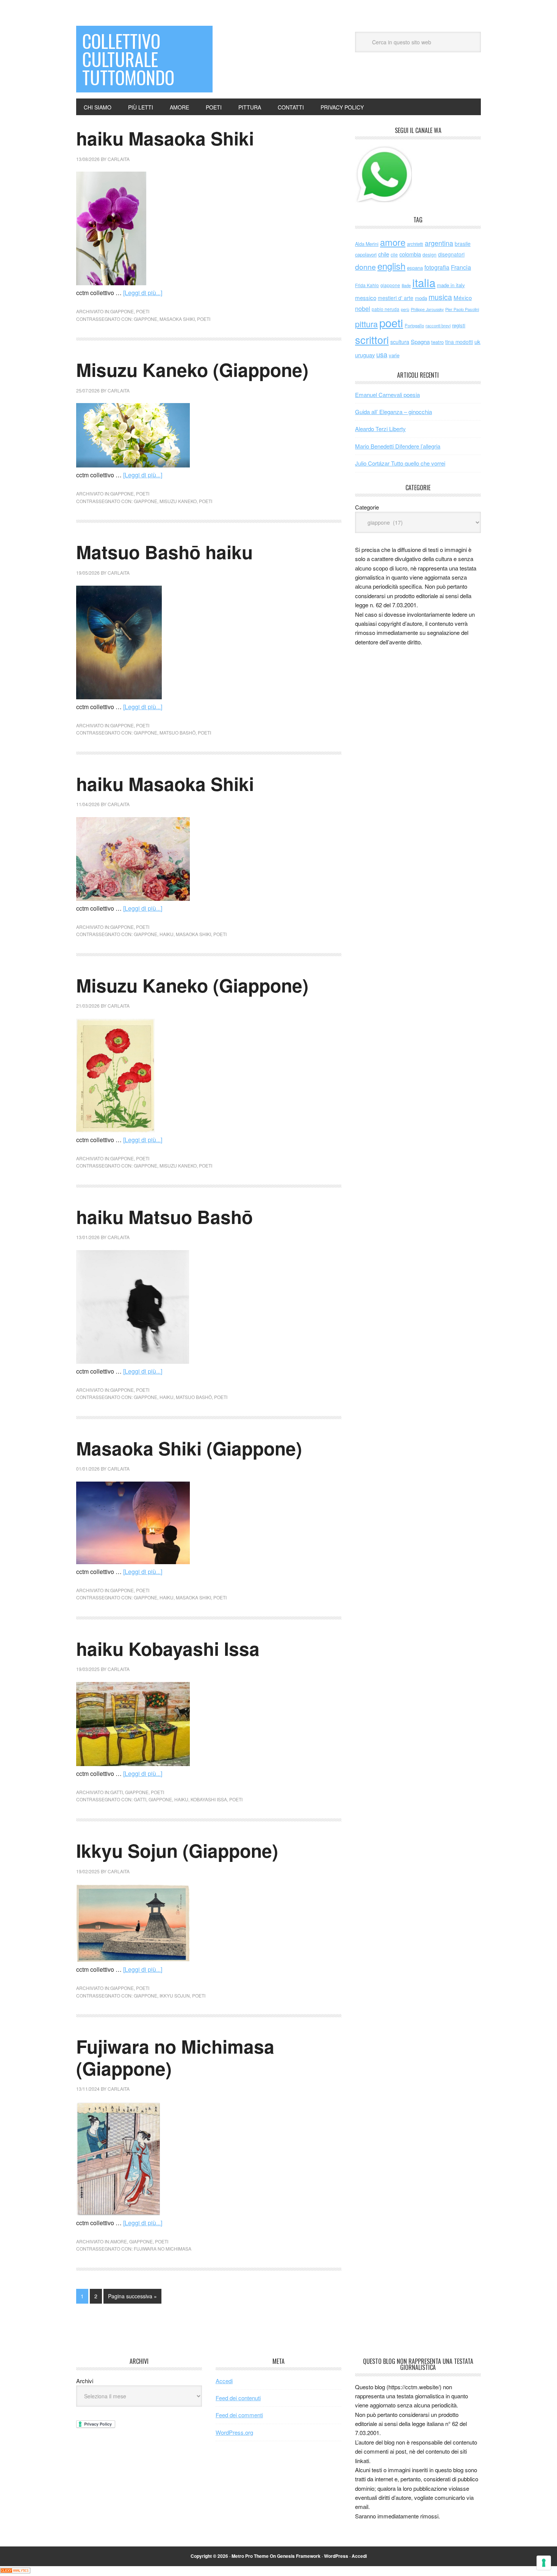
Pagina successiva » (132, 2296)
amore (119, 2241)
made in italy (451, 285)
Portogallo (414, 325)
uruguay (365, 355)
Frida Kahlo (367, 285)
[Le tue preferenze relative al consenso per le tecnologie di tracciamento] (544, 2563)
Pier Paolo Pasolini (462, 309)
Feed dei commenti (239, 2415)
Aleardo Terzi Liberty (380, 429)
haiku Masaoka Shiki (165, 138)
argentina (439, 243)
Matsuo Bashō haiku (164, 552)
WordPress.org (234, 2432)
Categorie (367, 507)
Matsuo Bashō (178, 732)
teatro (437, 342)
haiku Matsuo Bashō (164, 1217)
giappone (122, 311)
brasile (463, 244)
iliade (406, 285)
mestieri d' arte (396, 298)
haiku (167, 934)
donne (365, 267)
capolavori (366, 254)
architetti (415, 244)
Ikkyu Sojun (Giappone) (177, 1850)
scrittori (372, 340)
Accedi (224, 2381)
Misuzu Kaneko (178, 501)
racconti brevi (438, 325)
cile (394, 254)
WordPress (336, 2556)
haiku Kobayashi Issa (168, 1648)
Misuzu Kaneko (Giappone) (192, 370)
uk (477, 342)
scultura (400, 342)
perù (405, 309)
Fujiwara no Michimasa (163, 2249)
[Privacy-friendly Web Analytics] (15, 2571)
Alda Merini (367, 244)
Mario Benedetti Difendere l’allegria (398, 446)
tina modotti (459, 342)
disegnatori (451, 254)
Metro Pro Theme (250, 2556)
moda (421, 298)
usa (382, 354)
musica (440, 297)
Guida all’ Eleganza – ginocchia (393, 412)
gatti (117, 1792)
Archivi (85, 2381)
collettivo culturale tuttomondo (128, 59)
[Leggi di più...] (143, 293)
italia (424, 282)
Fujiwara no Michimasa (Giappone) (175, 2057)
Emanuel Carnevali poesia (387, 395)
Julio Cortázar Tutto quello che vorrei (400, 463)
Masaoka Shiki (177, 319)
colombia (410, 254)
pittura (366, 324)
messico (366, 298)
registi (459, 325)
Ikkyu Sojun (175, 1995)
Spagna (420, 342)
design (429, 254)
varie (394, 355)
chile (384, 254)
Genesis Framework (299, 2556)
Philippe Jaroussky (427, 309)
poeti (143, 311)
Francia (461, 267)
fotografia (437, 267)
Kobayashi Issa (209, 1799)
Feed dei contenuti (238, 2398)
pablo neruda (386, 309)
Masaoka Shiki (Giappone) (189, 1448)
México (463, 298)
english (391, 266)
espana (415, 268)
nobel (363, 308)
